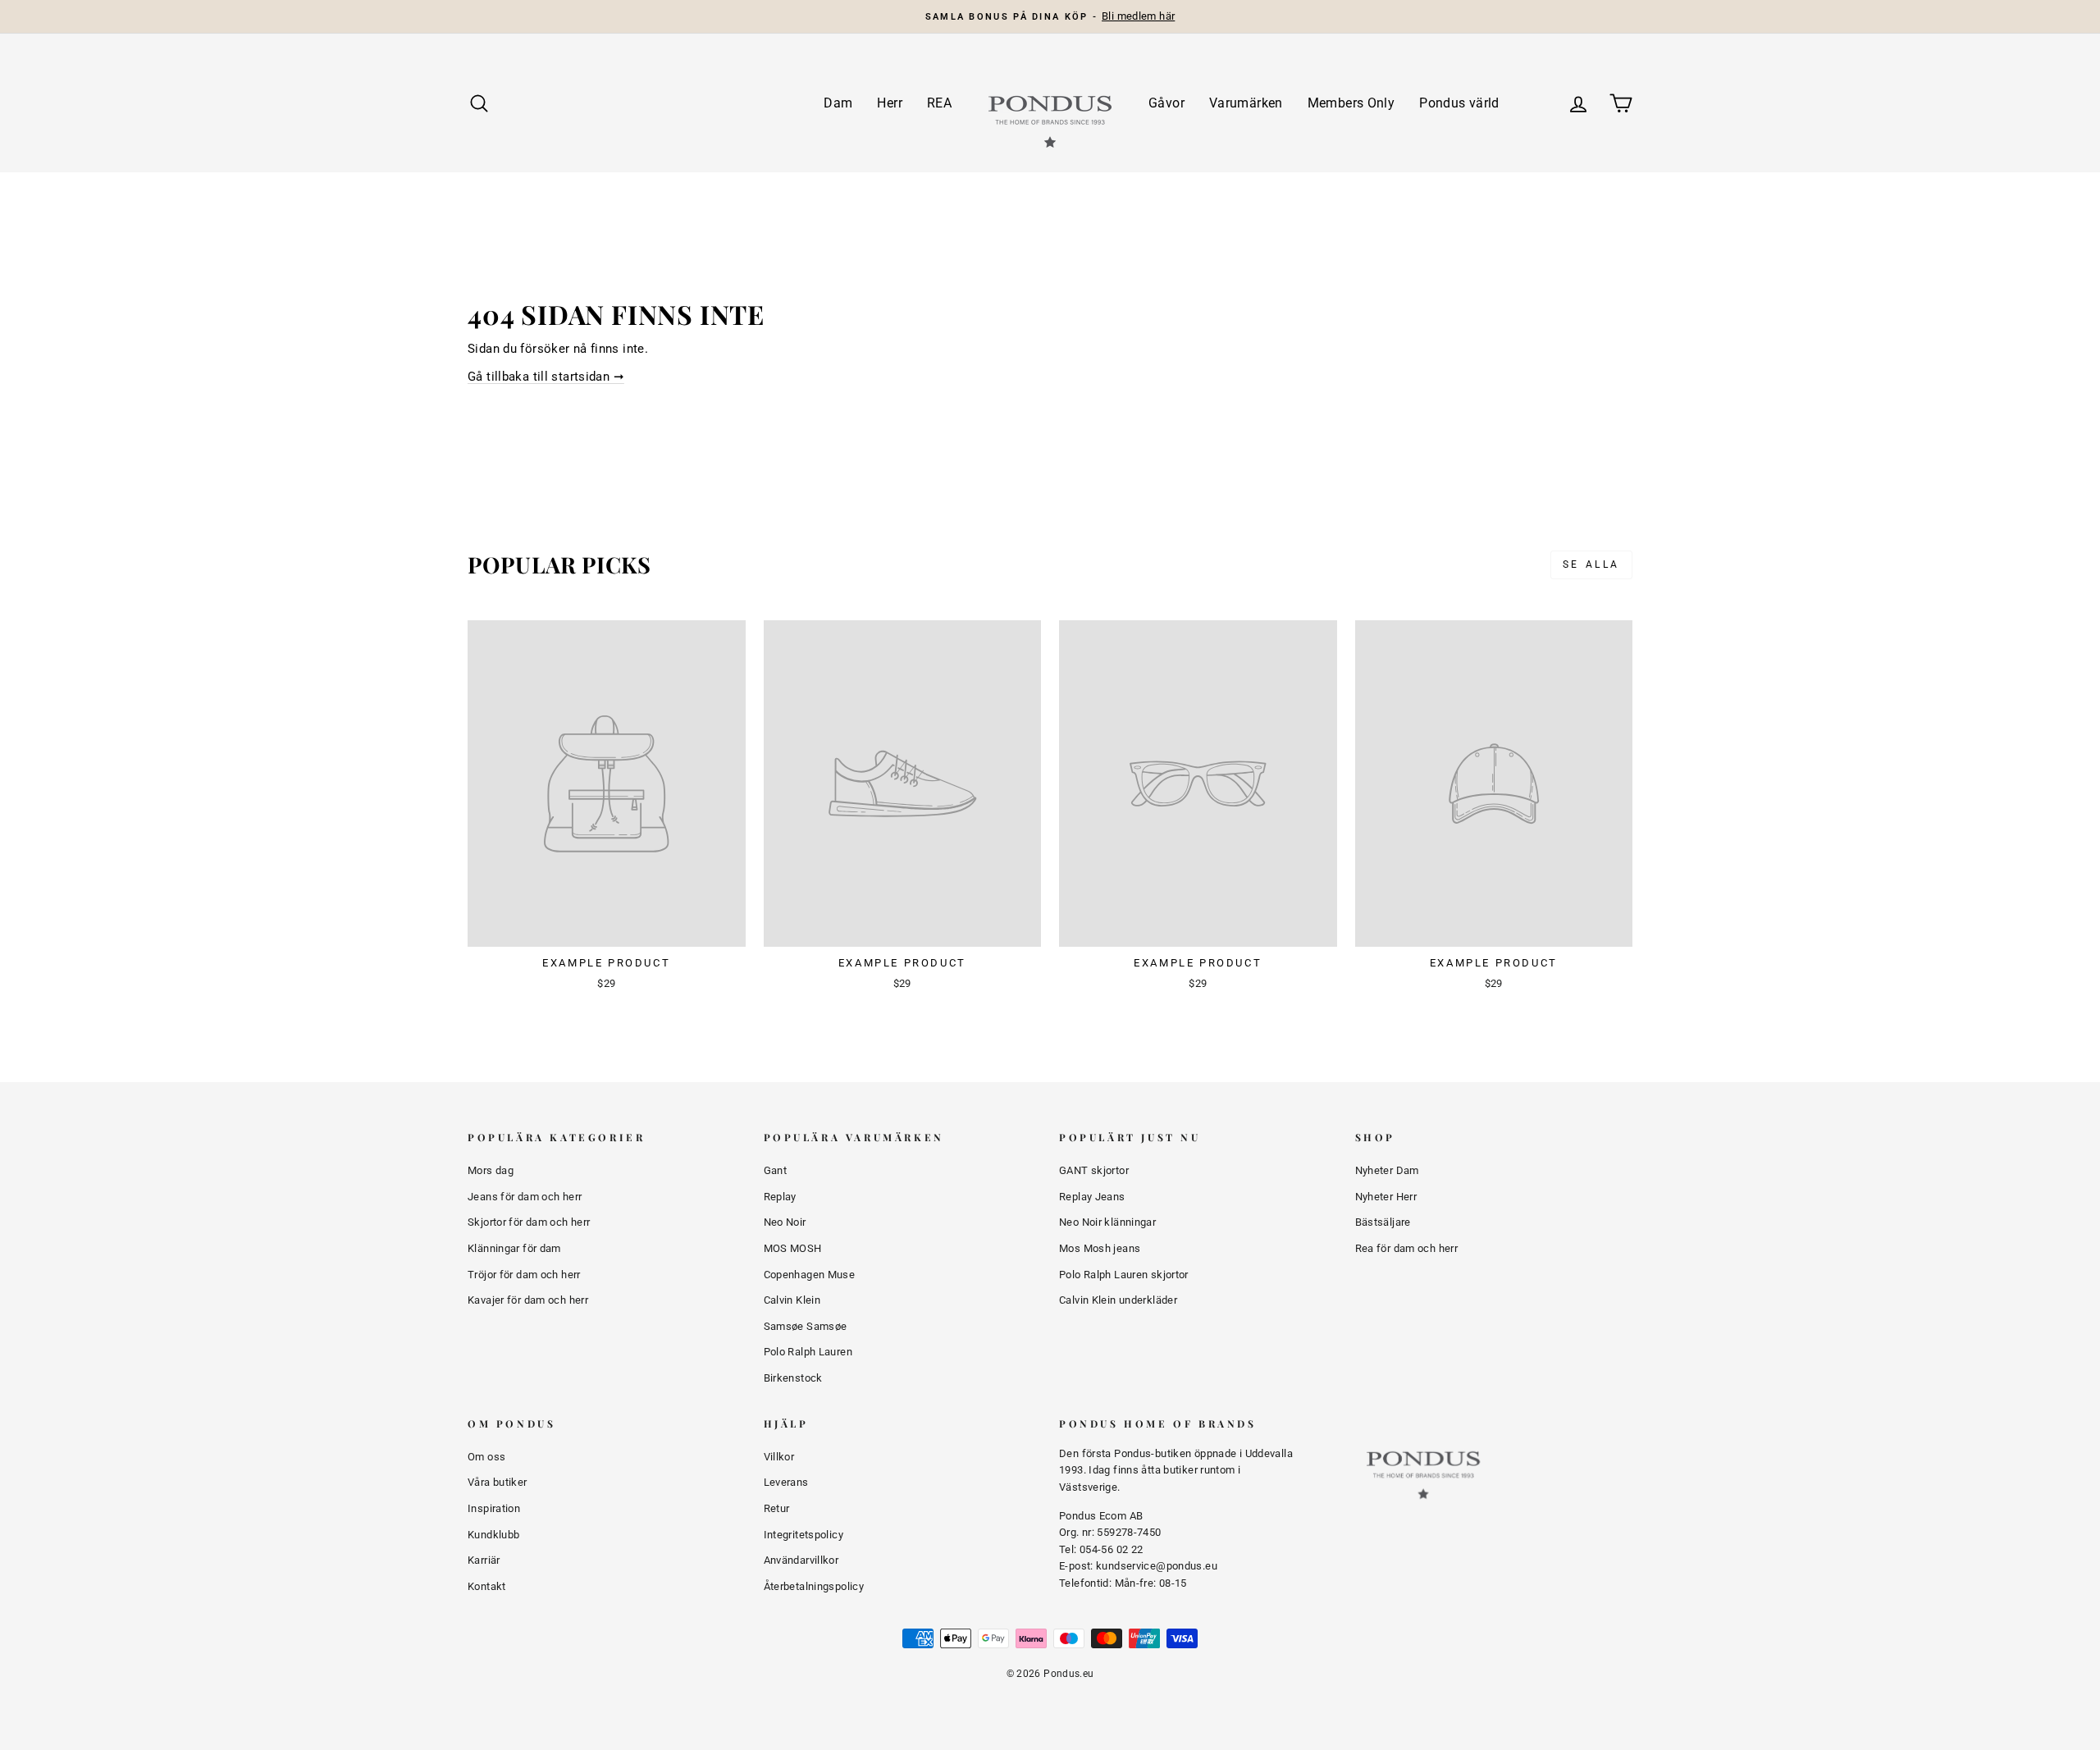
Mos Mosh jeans (1100, 1248)
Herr (890, 103)
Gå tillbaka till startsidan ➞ (546, 377)
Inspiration (494, 1508)
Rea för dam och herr (1407, 1248)
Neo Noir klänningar (1107, 1222)
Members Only (1351, 103)
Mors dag (491, 1170)
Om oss (486, 1457)
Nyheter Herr (1386, 1197)
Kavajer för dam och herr (528, 1300)
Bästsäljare (1383, 1222)
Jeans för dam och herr (525, 1197)
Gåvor (1166, 103)
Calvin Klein (792, 1300)
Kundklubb (493, 1535)
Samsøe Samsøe (806, 1326)
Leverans (786, 1482)
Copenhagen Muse (810, 1275)
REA (939, 103)
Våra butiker (498, 1482)
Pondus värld (1459, 103)
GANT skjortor (1094, 1170)
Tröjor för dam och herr (524, 1275)
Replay (780, 1197)
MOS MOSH (793, 1248)
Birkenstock (793, 1378)
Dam (838, 103)
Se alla (1591, 564)
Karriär (484, 1560)
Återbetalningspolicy (814, 1586)
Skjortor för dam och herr (529, 1222)
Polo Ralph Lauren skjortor (1124, 1275)
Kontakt (487, 1586)
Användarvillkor (801, 1560)
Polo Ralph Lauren (808, 1352)
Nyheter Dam (1387, 1170)
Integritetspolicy (803, 1535)
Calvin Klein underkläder (1118, 1300)
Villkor (779, 1457)
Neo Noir (785, 1222)
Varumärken (1246, 103)
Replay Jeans (1092, 1197)
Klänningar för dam (514, 1248)
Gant (776, 1170)
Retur (777, 1508)
